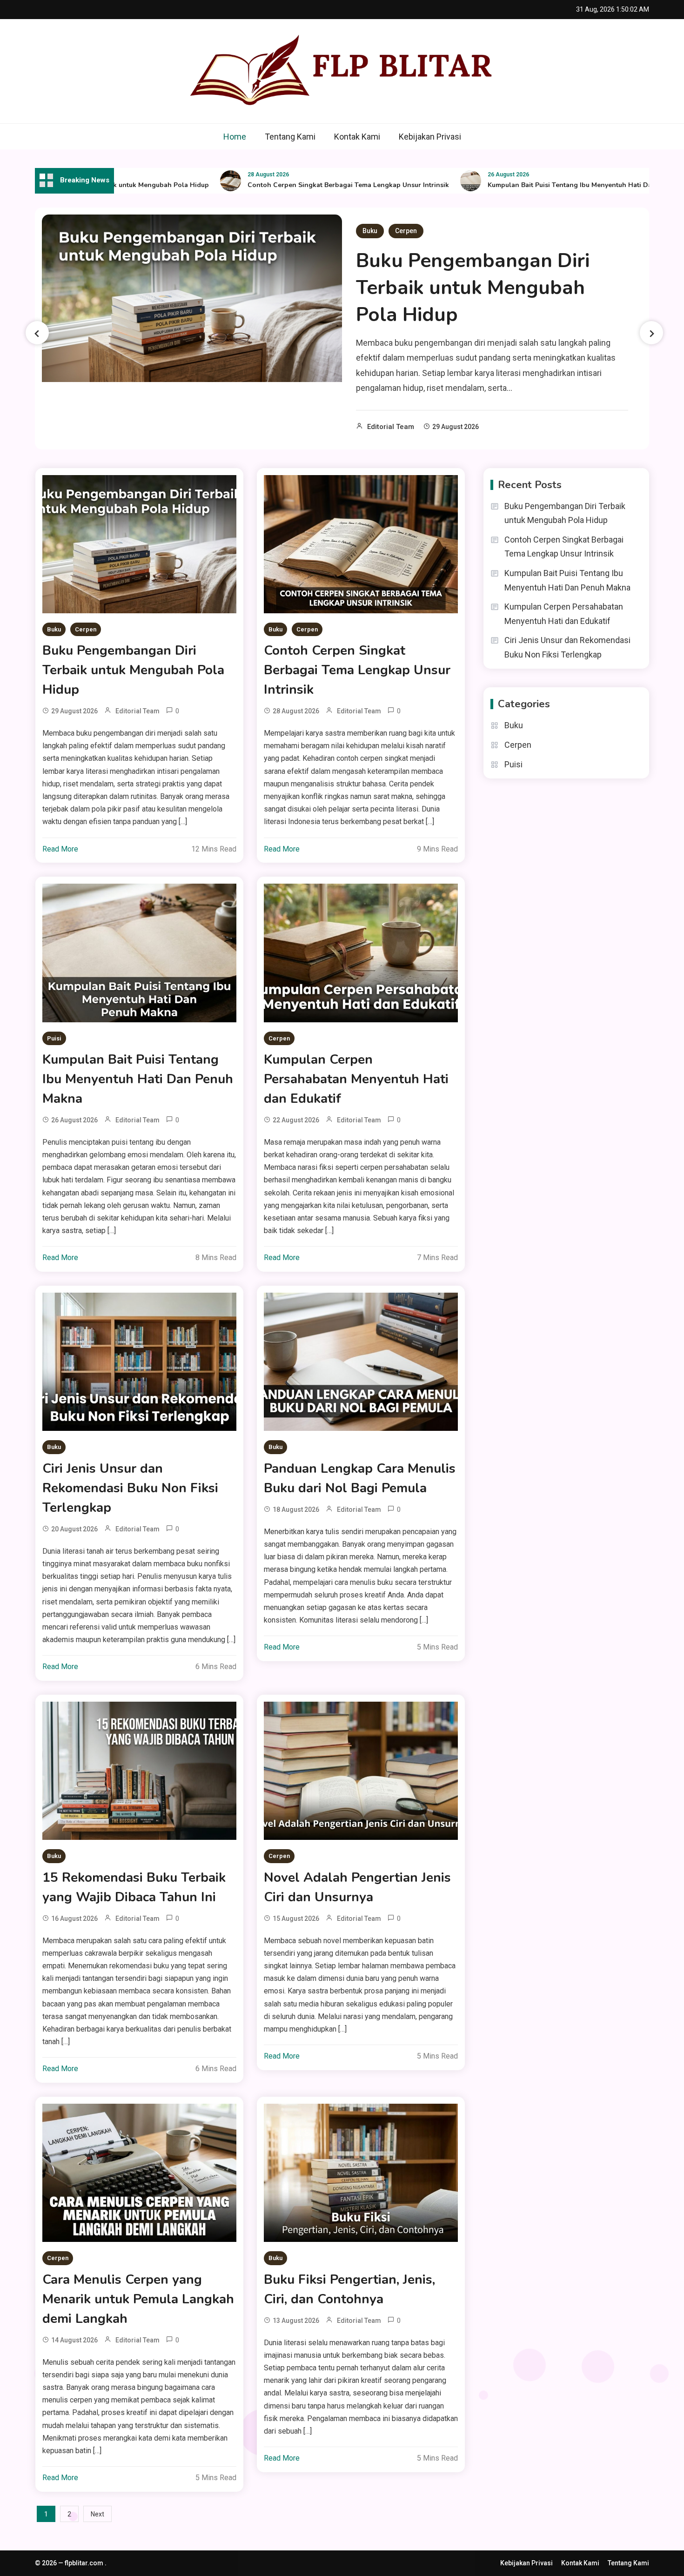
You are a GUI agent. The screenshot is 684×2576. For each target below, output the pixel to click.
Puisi (54, 1038)
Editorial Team (391, 427)
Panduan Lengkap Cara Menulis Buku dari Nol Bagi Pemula (360, 1478)
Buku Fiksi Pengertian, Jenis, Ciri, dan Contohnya (349, 2289)
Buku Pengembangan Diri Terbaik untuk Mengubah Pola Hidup (473, 288)
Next (97, 2514)
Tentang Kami (290, 137)
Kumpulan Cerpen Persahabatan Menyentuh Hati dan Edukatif (356, 1079)
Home (235, 137)
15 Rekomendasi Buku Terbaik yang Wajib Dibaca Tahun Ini (134, 1887)
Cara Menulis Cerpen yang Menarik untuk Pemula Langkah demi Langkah (138, 2299)
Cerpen (406, 231)
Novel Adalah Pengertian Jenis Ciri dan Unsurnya (357, 1887)
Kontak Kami (357, 137)
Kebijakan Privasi (430, 137)
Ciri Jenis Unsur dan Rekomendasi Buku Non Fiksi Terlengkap (130, 1488)
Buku (370, 231)
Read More (60, 849)
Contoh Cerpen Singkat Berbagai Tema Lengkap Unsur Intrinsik (295, 185)
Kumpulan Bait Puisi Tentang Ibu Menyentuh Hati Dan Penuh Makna (541, 185)
